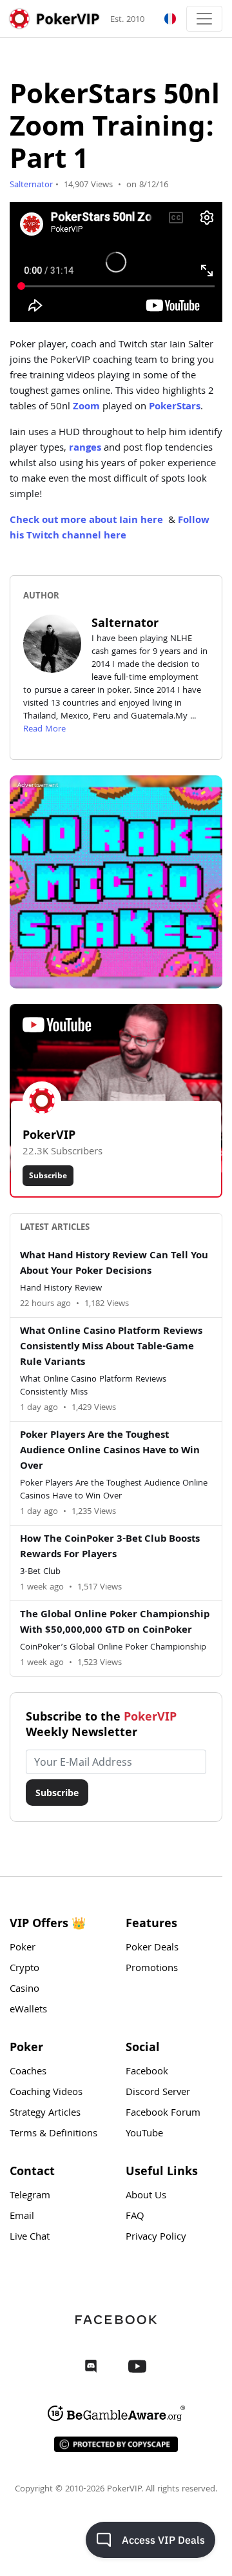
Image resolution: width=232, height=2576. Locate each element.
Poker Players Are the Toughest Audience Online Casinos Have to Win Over (110, 1451)
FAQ (135, 2217)
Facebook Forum (163, 2114)
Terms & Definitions (53, 2134)
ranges (85, 449)
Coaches (28, 2072)
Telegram (30, 2196)
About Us (146, 2196)
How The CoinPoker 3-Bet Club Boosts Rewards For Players (110, 1548)
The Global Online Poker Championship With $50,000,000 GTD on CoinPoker (115, 1623)
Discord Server (158, 2093)
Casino (24, 1990)
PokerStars (175, 407)
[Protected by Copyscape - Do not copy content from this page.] (116, 2444)
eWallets (28, 2010)
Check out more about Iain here (86, 521)
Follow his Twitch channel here (110, 529)
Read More (44, 730)
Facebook (147, 2072)
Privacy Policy (156, 2238)
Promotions (152, 1969)
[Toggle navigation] (204, 19)
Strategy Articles (45, 2114)
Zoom (86, 407)
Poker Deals (152, 1948)
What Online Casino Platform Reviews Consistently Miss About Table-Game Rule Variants (111, 1347)
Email (22, 2217)
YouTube (144, 2134)
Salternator (31, 185)
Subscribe (48, 1175)
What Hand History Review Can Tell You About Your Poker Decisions (114, 1264)
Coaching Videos (46, 2093)
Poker (23, 1948)
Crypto (24, 1969)
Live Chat (30, 2238)
